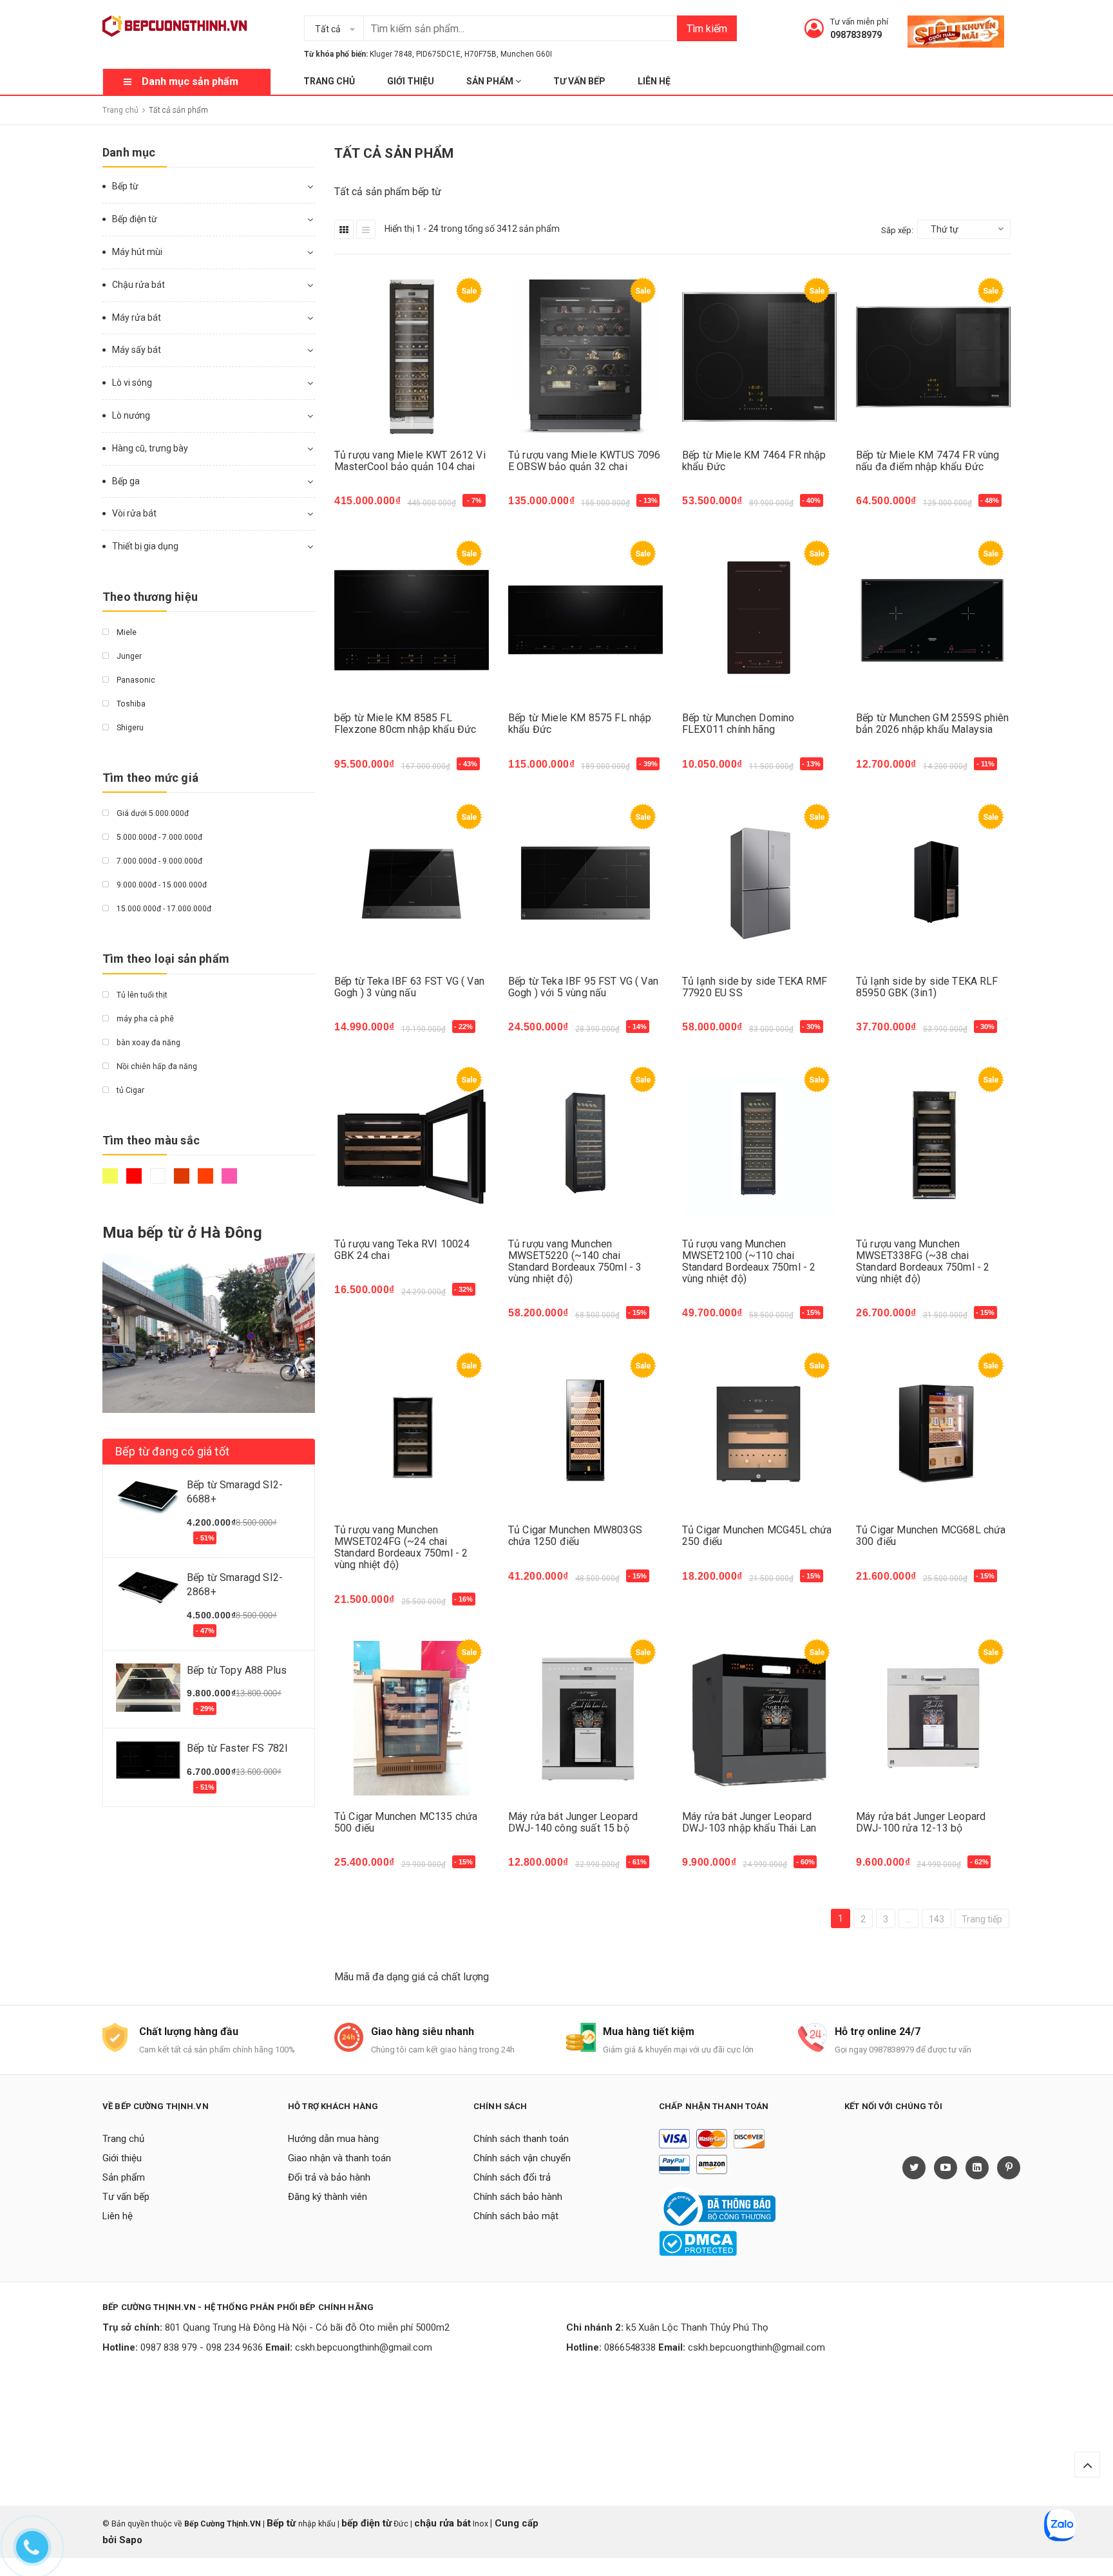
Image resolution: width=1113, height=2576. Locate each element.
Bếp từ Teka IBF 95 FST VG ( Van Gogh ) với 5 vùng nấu (583, 987)
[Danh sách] (366, 229)
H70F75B (480, 54)
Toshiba (130, 704)
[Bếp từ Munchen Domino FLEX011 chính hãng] (759, 620)
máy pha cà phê (144, 1019)
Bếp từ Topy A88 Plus (237, 1670)
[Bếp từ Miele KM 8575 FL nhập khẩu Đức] (585, 620)
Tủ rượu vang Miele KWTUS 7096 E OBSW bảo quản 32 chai (585, 461)
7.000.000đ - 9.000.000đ (158, 861)
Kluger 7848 (391, 54)
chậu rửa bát (442, 2523)
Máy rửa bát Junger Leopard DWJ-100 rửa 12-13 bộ (921, 1822)
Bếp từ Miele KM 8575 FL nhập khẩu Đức (580, 724)
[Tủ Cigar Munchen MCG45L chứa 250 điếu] (759, 1432)
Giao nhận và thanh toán (339, 2158)
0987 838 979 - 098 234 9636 (202, 2347)
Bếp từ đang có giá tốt (172, 1451)
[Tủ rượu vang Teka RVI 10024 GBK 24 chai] (412, 1146)
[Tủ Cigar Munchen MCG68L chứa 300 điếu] (933, 1432)
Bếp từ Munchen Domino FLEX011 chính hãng (738, 724)
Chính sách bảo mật (516, 2216)
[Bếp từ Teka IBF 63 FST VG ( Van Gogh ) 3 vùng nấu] (412, 883)
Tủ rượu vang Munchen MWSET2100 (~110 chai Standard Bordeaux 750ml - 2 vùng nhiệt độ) (749, 1261)
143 (937, 1919)
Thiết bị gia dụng (145, 546)
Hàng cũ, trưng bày (150, 448)
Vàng (112, 1182)
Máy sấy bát (137, 350)
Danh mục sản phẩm (190, 81)
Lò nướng (131, 415)
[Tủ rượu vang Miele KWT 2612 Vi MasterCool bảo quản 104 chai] (412, 357)
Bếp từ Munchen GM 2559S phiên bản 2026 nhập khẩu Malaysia (933, 724)
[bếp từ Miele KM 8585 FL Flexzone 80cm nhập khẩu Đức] (412, 620)
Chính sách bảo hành (518, 2197)
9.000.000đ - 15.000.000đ (161, 885)
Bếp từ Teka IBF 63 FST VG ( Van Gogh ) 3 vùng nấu (409, 987)
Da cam (207, 1182)
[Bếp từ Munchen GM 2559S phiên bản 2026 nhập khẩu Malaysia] (933, 620)
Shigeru (129, 728)
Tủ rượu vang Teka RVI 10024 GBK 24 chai (402, 1250)
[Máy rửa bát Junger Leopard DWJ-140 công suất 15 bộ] (585, 1719)
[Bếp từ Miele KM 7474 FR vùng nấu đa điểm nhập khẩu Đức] (933, 357)
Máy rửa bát (137, 317)
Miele (126, 632)
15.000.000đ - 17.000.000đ (163, 909)
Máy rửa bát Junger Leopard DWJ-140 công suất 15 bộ (573, 1822)
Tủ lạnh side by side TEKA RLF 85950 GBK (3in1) (927, 987)
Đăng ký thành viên (328, 2197)
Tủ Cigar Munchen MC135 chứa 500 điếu (406, 1822)
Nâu (183, 1182)
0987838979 (856, 35)
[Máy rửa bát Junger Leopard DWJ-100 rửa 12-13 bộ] (933, 1719)
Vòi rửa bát (134, 513)
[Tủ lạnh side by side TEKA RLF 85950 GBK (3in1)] (933, 883)
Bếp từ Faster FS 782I (237, 1748)
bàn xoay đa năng (147, 1043)
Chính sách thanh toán (521, 2139)
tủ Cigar (129, 1090)
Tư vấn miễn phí (859, 22)
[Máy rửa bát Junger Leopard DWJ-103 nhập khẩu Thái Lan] (759, 1719)
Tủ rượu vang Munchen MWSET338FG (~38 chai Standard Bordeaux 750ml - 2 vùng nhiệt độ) (923, 1261)
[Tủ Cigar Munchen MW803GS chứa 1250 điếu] (585, 1432)
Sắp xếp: (897, 230)
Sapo (131, 2540)
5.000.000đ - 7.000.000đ (158, 837)
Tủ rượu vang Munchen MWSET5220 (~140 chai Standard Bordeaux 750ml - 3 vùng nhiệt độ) (575, 1261)
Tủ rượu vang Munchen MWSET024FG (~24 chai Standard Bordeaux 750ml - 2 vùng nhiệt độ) (401, 1547)
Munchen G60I (526, 54)
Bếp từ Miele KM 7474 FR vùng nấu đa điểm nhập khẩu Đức (927, 461)
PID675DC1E (438, 54)
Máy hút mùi (137, 252)
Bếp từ (125, 186)
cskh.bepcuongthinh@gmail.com (364, 2347)
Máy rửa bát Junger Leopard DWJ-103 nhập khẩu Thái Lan (749, 1822)
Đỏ (136, 1182)
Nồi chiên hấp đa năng (156, 1066)
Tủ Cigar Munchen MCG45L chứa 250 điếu (757, 1536)
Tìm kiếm (707, 29)
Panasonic (135, 680)
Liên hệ (654, 81)
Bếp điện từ (135, 219)
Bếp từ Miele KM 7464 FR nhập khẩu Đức (754, 461)
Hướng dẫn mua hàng (333, 2139)
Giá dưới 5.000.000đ (152, 813)
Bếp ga (126, 481)
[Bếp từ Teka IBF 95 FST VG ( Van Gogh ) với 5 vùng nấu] (585, 883)
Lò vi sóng (132, 383)
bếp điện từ (366, 2523)
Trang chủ (329, 81)
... (908, 1919)
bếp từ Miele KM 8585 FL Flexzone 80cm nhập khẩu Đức (405, 724)
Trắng (159, 1182)
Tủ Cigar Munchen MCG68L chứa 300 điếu (931, 1536)
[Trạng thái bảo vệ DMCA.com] (698, 2243)
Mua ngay (364, 507)
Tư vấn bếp (579, 81)
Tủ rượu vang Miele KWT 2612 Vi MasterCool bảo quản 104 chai (410, 461)
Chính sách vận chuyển (522, 2158)
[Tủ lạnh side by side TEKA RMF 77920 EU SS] (759, 883)
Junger (128, 656)
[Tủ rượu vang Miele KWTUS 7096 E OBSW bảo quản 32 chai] (585, 357)
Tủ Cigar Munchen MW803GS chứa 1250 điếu (575, 1536)
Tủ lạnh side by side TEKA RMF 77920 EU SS (755, 987)
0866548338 (630, 2347)
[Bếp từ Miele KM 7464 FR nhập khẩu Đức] (759, 357)
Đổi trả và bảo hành (329, 2177)
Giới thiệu (411, 81)
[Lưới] (344, 229)
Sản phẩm (491, 81)
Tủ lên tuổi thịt (141, 995)
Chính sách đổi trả (512, 2177)
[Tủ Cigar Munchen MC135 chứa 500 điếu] (412, 1719)
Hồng (231, 1182)
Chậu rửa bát (138, 285)
